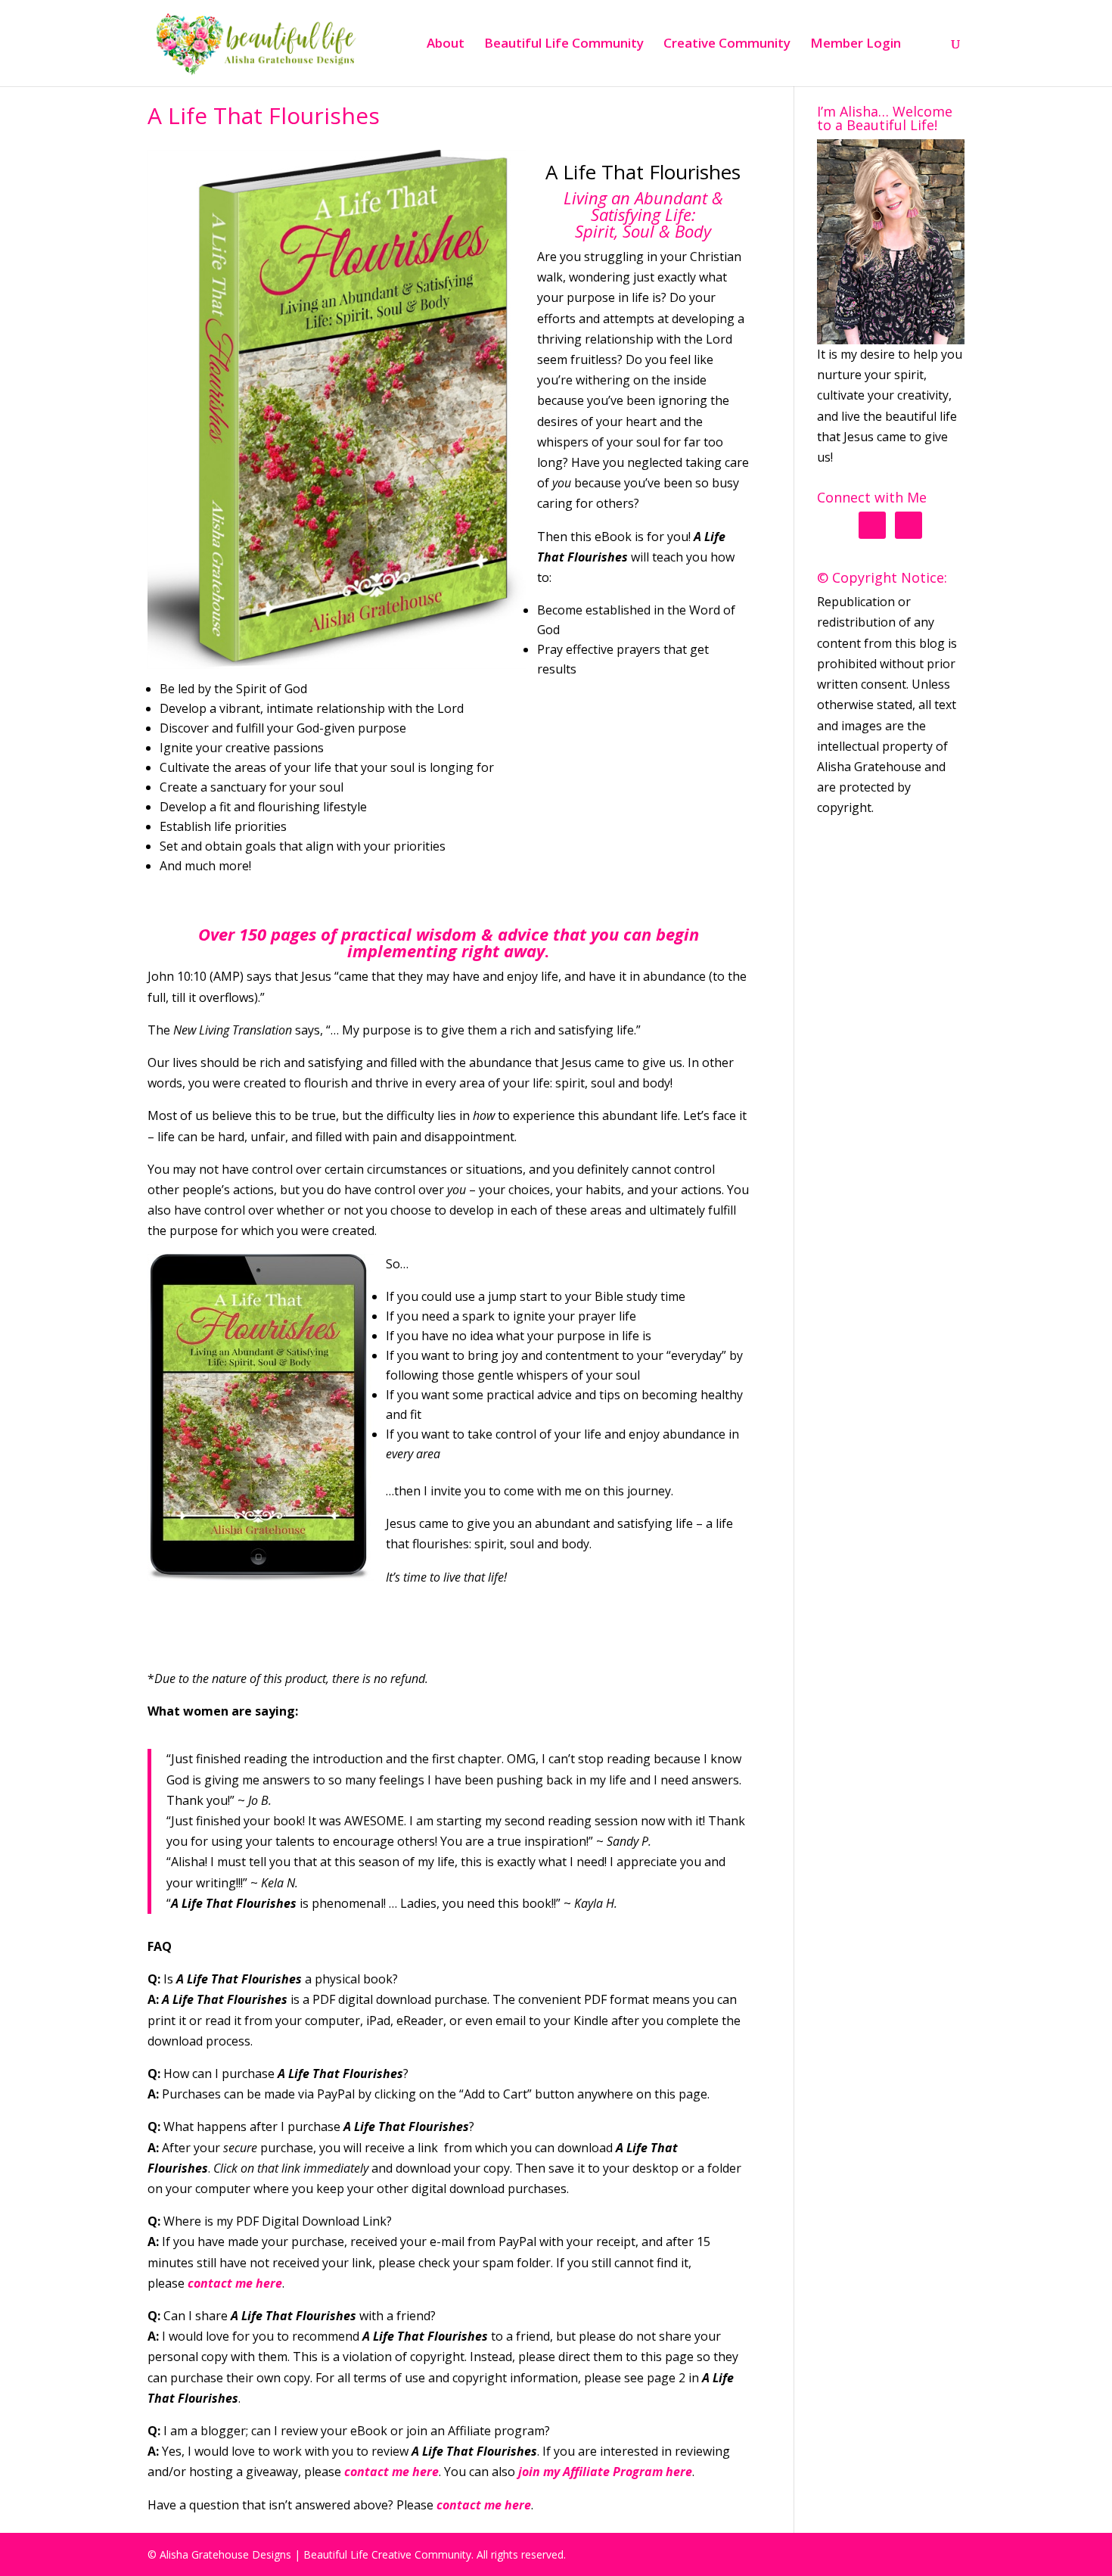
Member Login (856, 45)
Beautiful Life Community (564, 45)
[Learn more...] (891, 242)
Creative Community (727, 45)
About (446, 45)
